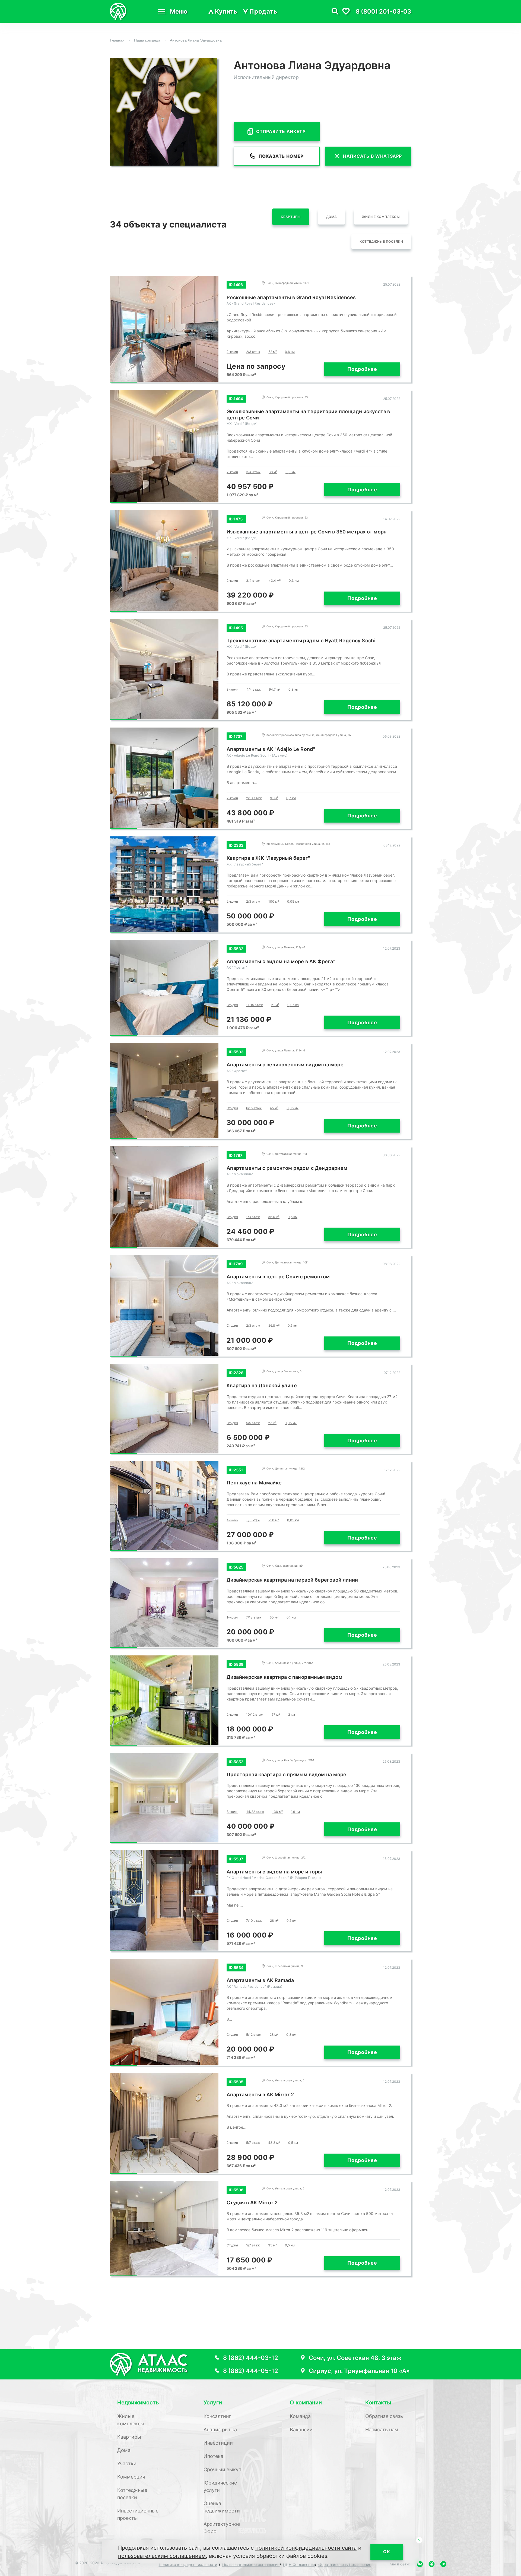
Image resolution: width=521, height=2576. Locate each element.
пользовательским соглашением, (163, 2556)
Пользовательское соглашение (251, 2564)
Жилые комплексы (381, 217)
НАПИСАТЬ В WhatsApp (372, 156)
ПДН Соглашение (299, 2564)
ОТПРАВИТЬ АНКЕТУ (281, 131)
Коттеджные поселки (381, 241)
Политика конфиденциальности (188, 2564)
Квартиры (291, 217)
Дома (332, 217)
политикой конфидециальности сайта (306, 2548)
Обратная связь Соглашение (345, 2564)
